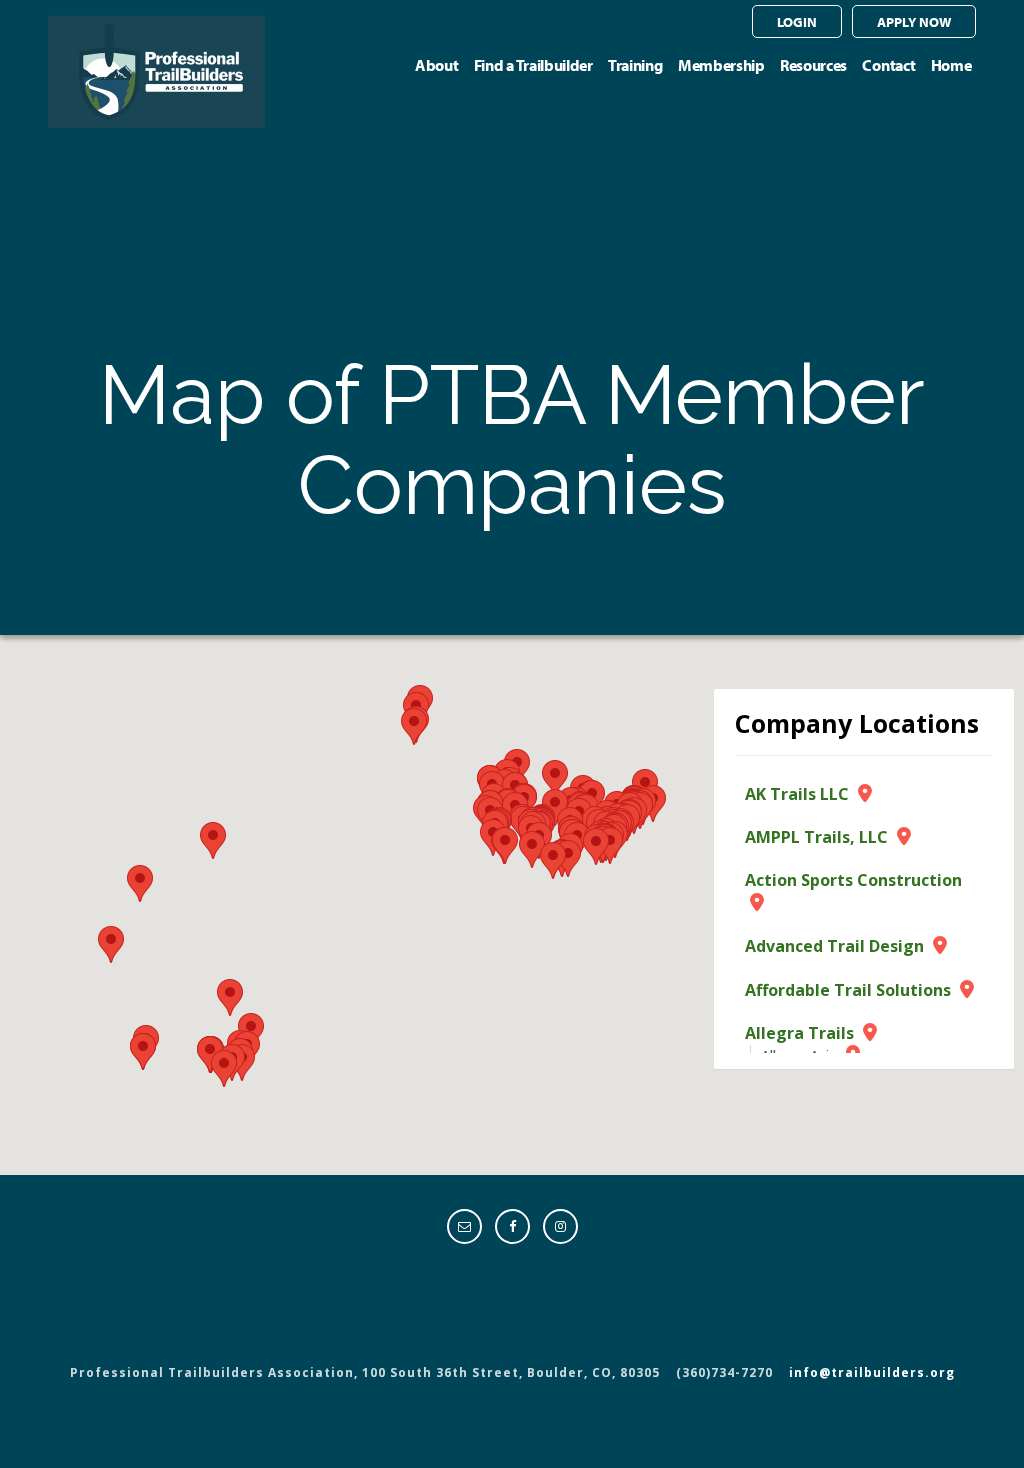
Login (797, 21)
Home (951, 65)
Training (635, 65)
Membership (721, 65)
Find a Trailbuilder (533, 65)
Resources (813, 65)
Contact (888, 65)
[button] (213, 840)
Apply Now (914, 21)
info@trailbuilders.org (872, 1372)
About (436, 65)
